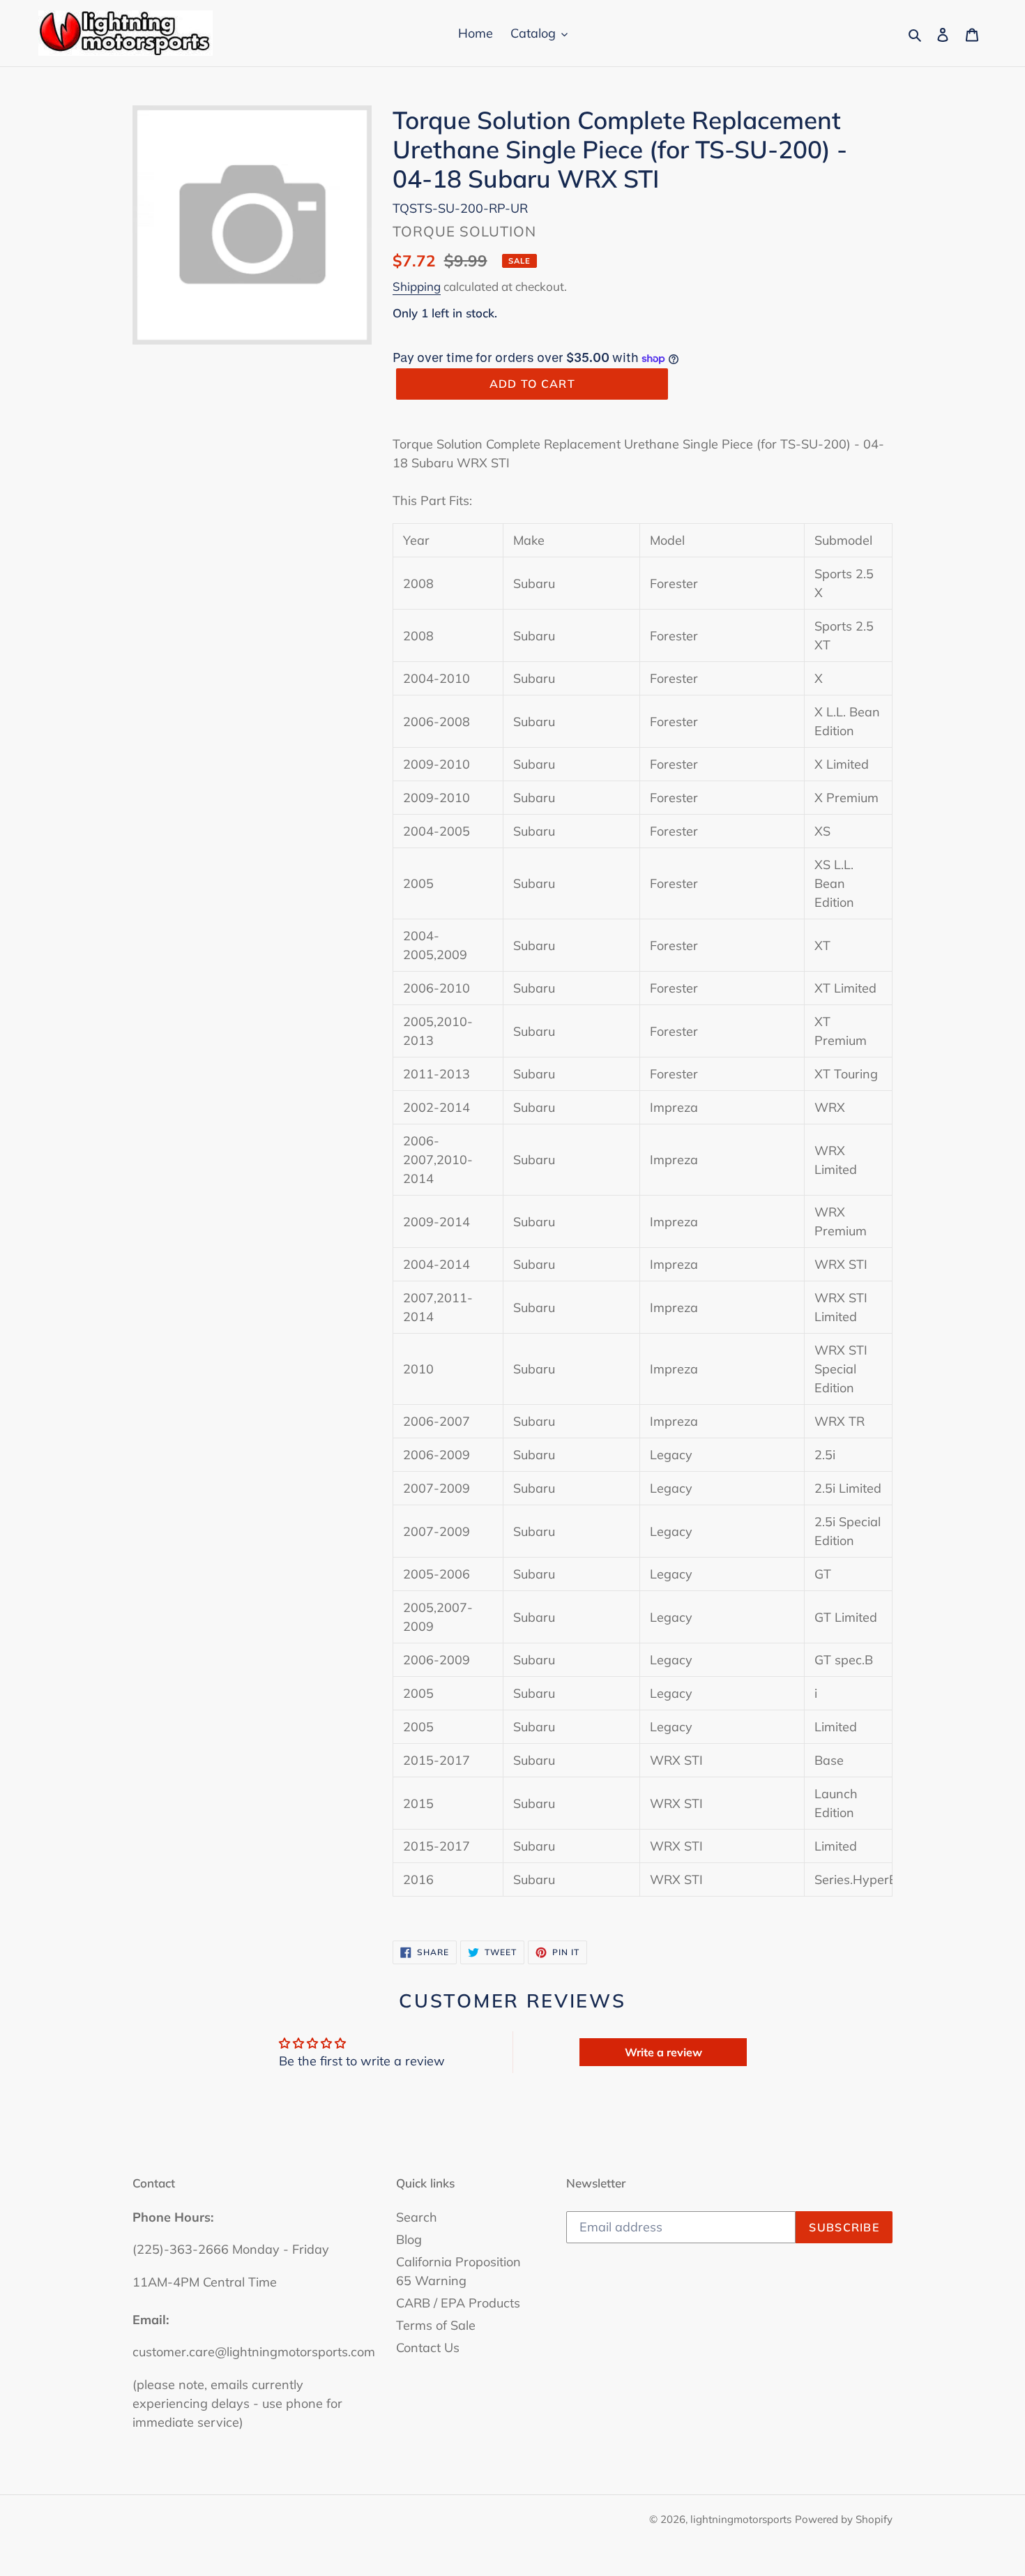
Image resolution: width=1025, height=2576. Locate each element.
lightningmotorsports (741, 2519)
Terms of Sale (436, 2325)
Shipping (417, 286)
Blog (409, 2239)
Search (417, 2217)
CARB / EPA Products (458, 2303)
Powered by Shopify (844, 2519)
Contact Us (428, 2348)
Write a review (663, 2052)
